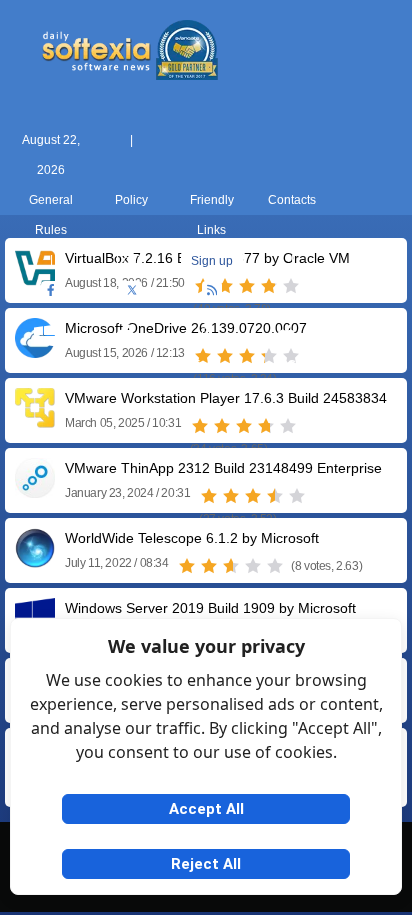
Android (366, 365)
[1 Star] (200, 426)
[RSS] (212, 291)
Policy (131, 200)
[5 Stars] (288, 426)
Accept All (206, 809)
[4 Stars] (266, 426)
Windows (45, 365)
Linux (205, 365)
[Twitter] (132, 291)
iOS (286, 365)
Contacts (292, 200)
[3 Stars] (244, 426)
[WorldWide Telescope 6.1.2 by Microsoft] (35, 560)
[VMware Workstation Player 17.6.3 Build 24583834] (35, 420)
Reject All (206, 864)
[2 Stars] (222, 426)
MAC (126, 365)
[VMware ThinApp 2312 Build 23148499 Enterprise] (35, 490)
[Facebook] (51, 291)
